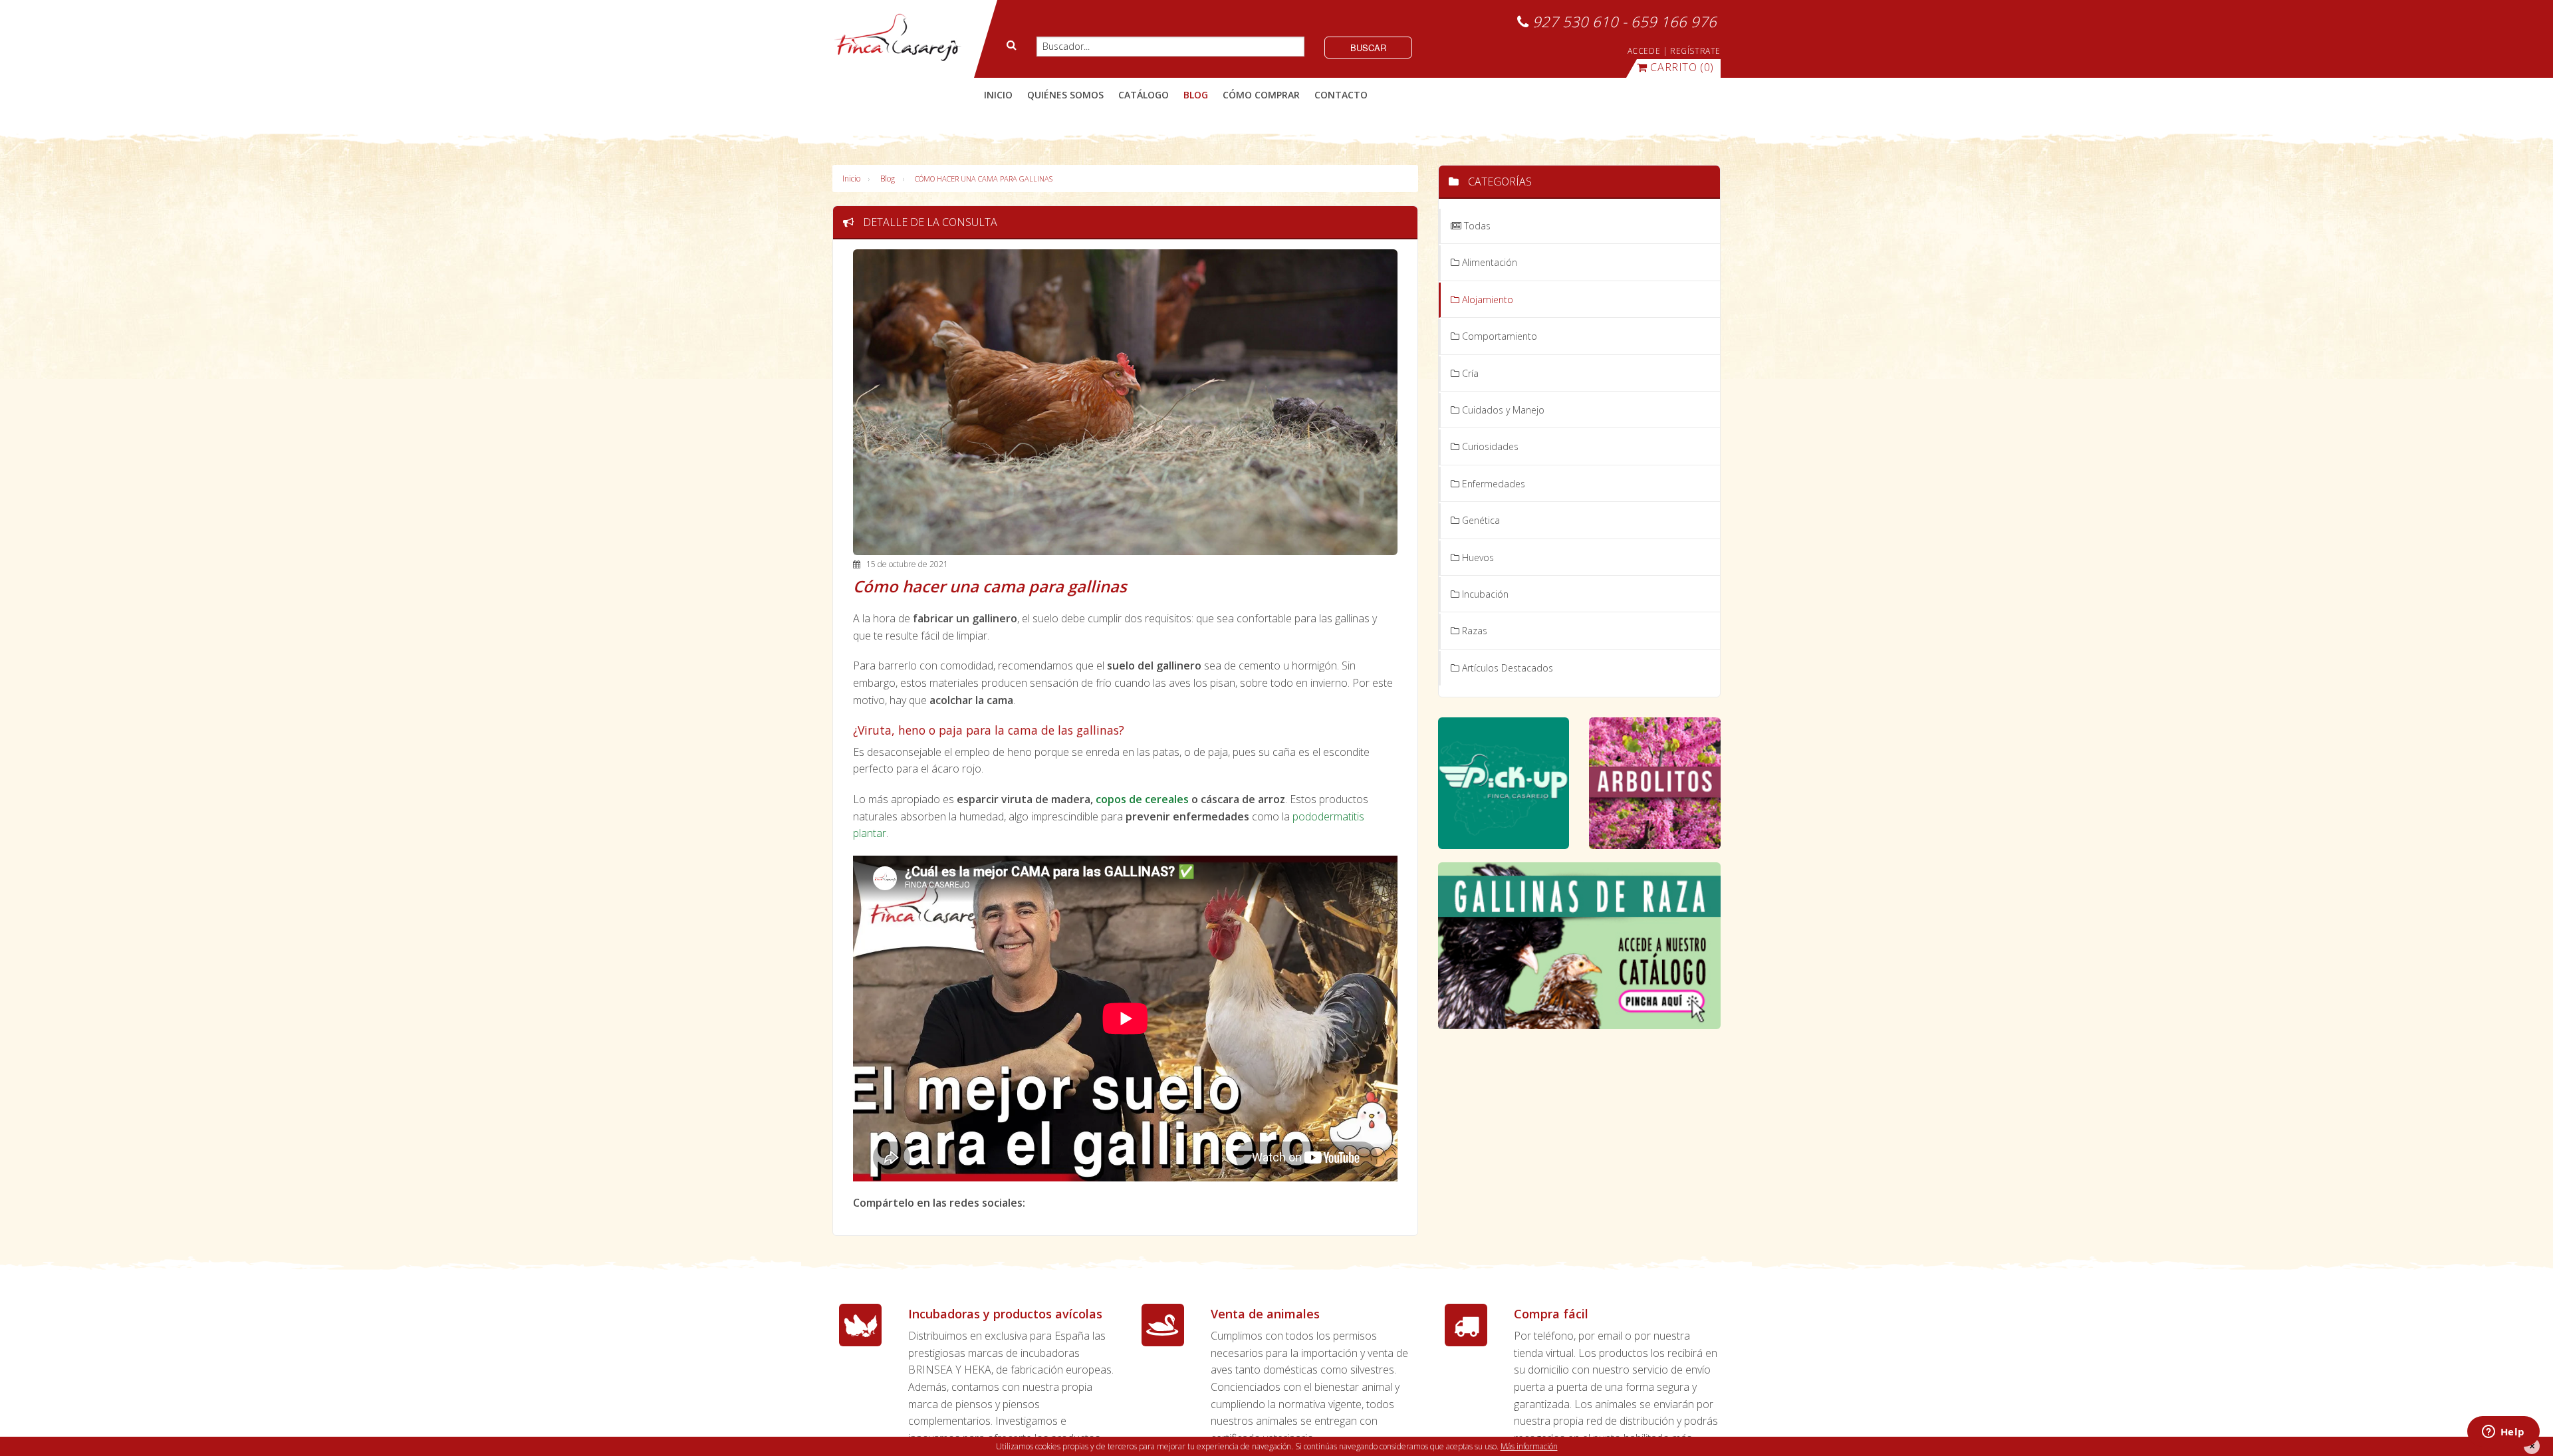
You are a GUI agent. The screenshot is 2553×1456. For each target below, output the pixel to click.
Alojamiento (1486, 300)
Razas (1473, 631)
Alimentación (1488, 262)
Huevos (1477, 557)
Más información (1529, 1446)
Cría (1469, 373)
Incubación (1484, 594)
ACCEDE (1644, 51)
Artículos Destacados (1506, 668)
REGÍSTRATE (1695, 51)
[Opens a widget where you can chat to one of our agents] (2503, 1433)
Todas (1476, 226)
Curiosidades (1489, 446)
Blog (888, 179)
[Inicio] (897, 38)
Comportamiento (1498, 336)
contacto (1341, 95)
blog (1196, 95)
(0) (1682, 67)
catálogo (1144, 95)
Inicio (998, 95)
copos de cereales (1142, 799)
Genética (1480, 520)
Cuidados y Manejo (1502, 410)
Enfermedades (1492, 484)
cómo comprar (1261, 95)
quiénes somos (1065, 95)
